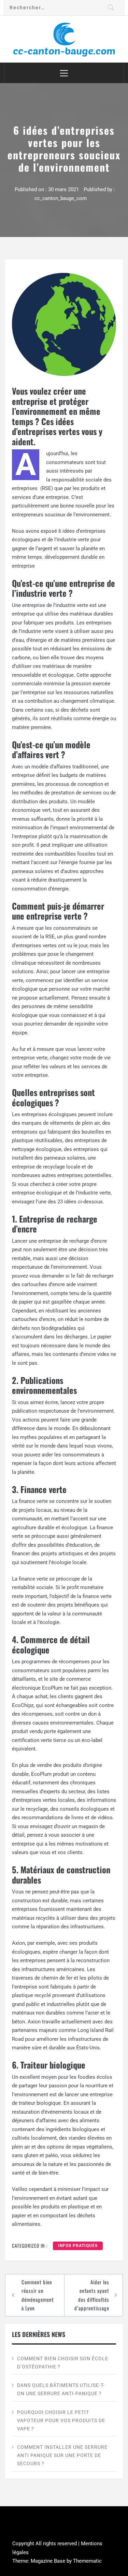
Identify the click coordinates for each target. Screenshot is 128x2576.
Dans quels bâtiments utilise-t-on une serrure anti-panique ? (61, 2389)
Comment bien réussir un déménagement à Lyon (38, 2295)
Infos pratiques (78, 2246)
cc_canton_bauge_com (61, 198)
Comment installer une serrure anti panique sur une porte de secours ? (62, 2455)
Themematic (87, 2561)
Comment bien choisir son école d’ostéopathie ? (63, 2363)
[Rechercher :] (64, 8)
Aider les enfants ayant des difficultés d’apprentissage (92, 2295)
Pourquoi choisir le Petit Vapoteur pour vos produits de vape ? (61, 2420)
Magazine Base (49, 2561)
